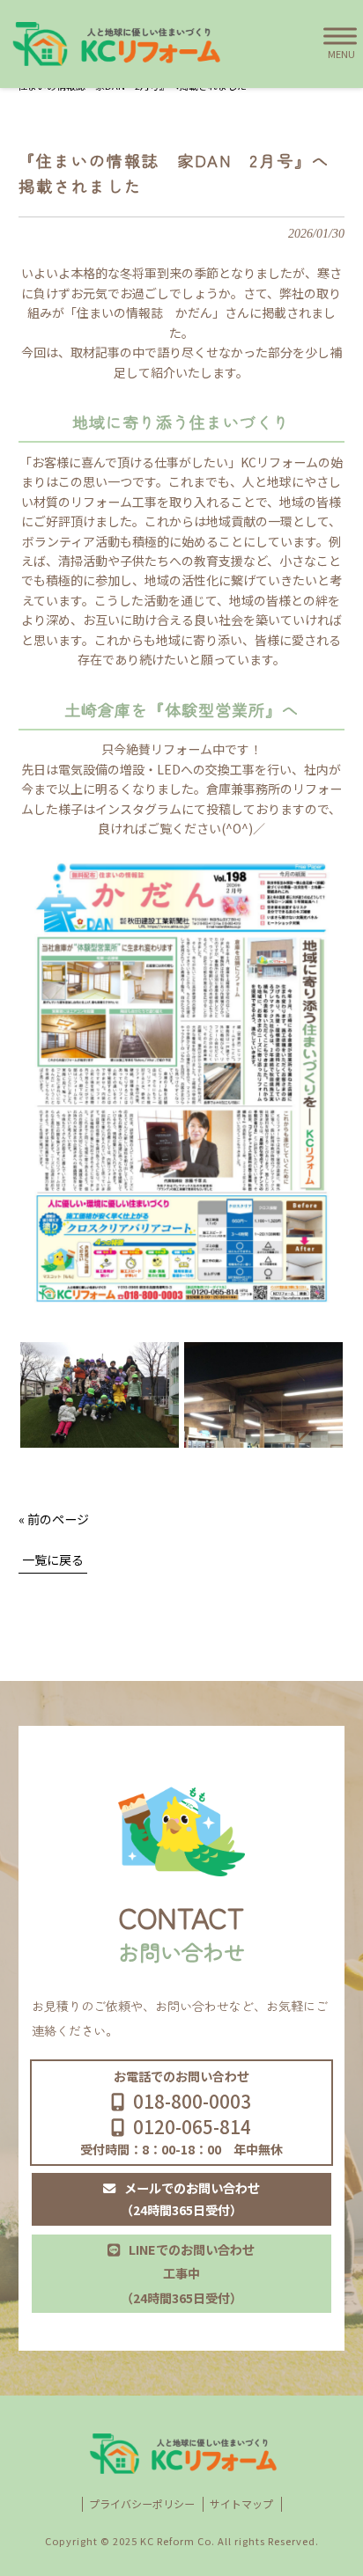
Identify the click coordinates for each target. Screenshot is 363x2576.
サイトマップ (241, 2504)
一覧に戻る (53, 1560)
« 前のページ (54, 1519)
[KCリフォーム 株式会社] (115, 44)
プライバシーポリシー (142, 2504)
